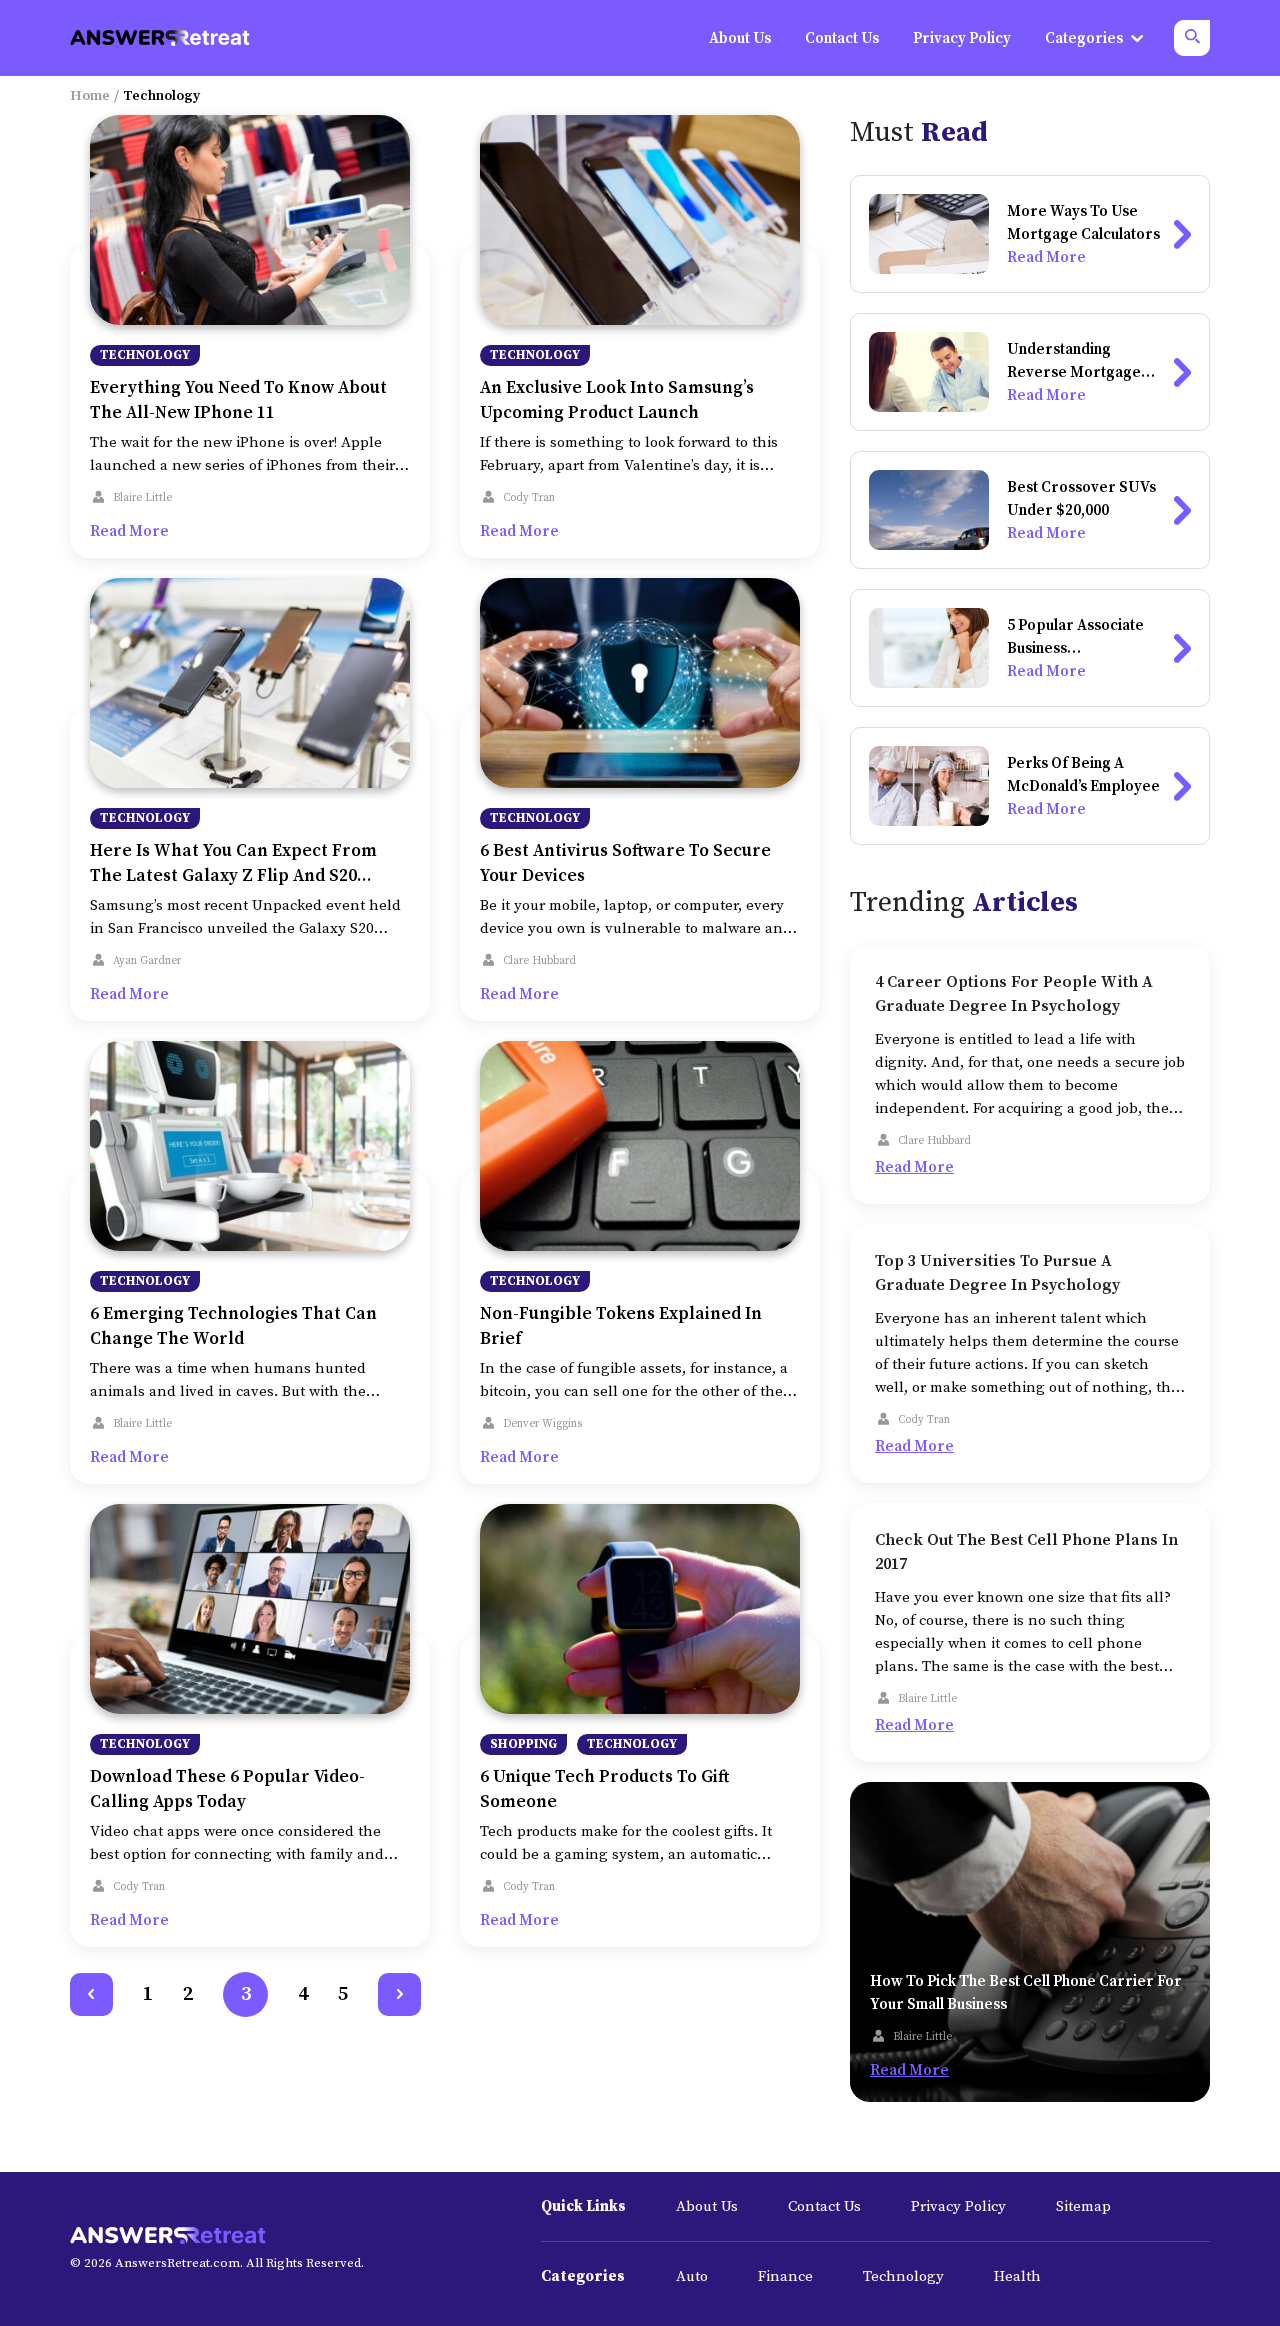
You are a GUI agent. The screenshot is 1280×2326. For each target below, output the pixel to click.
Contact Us (824, 2206)
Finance (785, 2276)
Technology (145, 355)
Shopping (523, 1744)
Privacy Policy (958, 2206)
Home (90, 96)
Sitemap (1083, 2206)
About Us (707, 2206)
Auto (692, 2276)
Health (1017, 2276)
